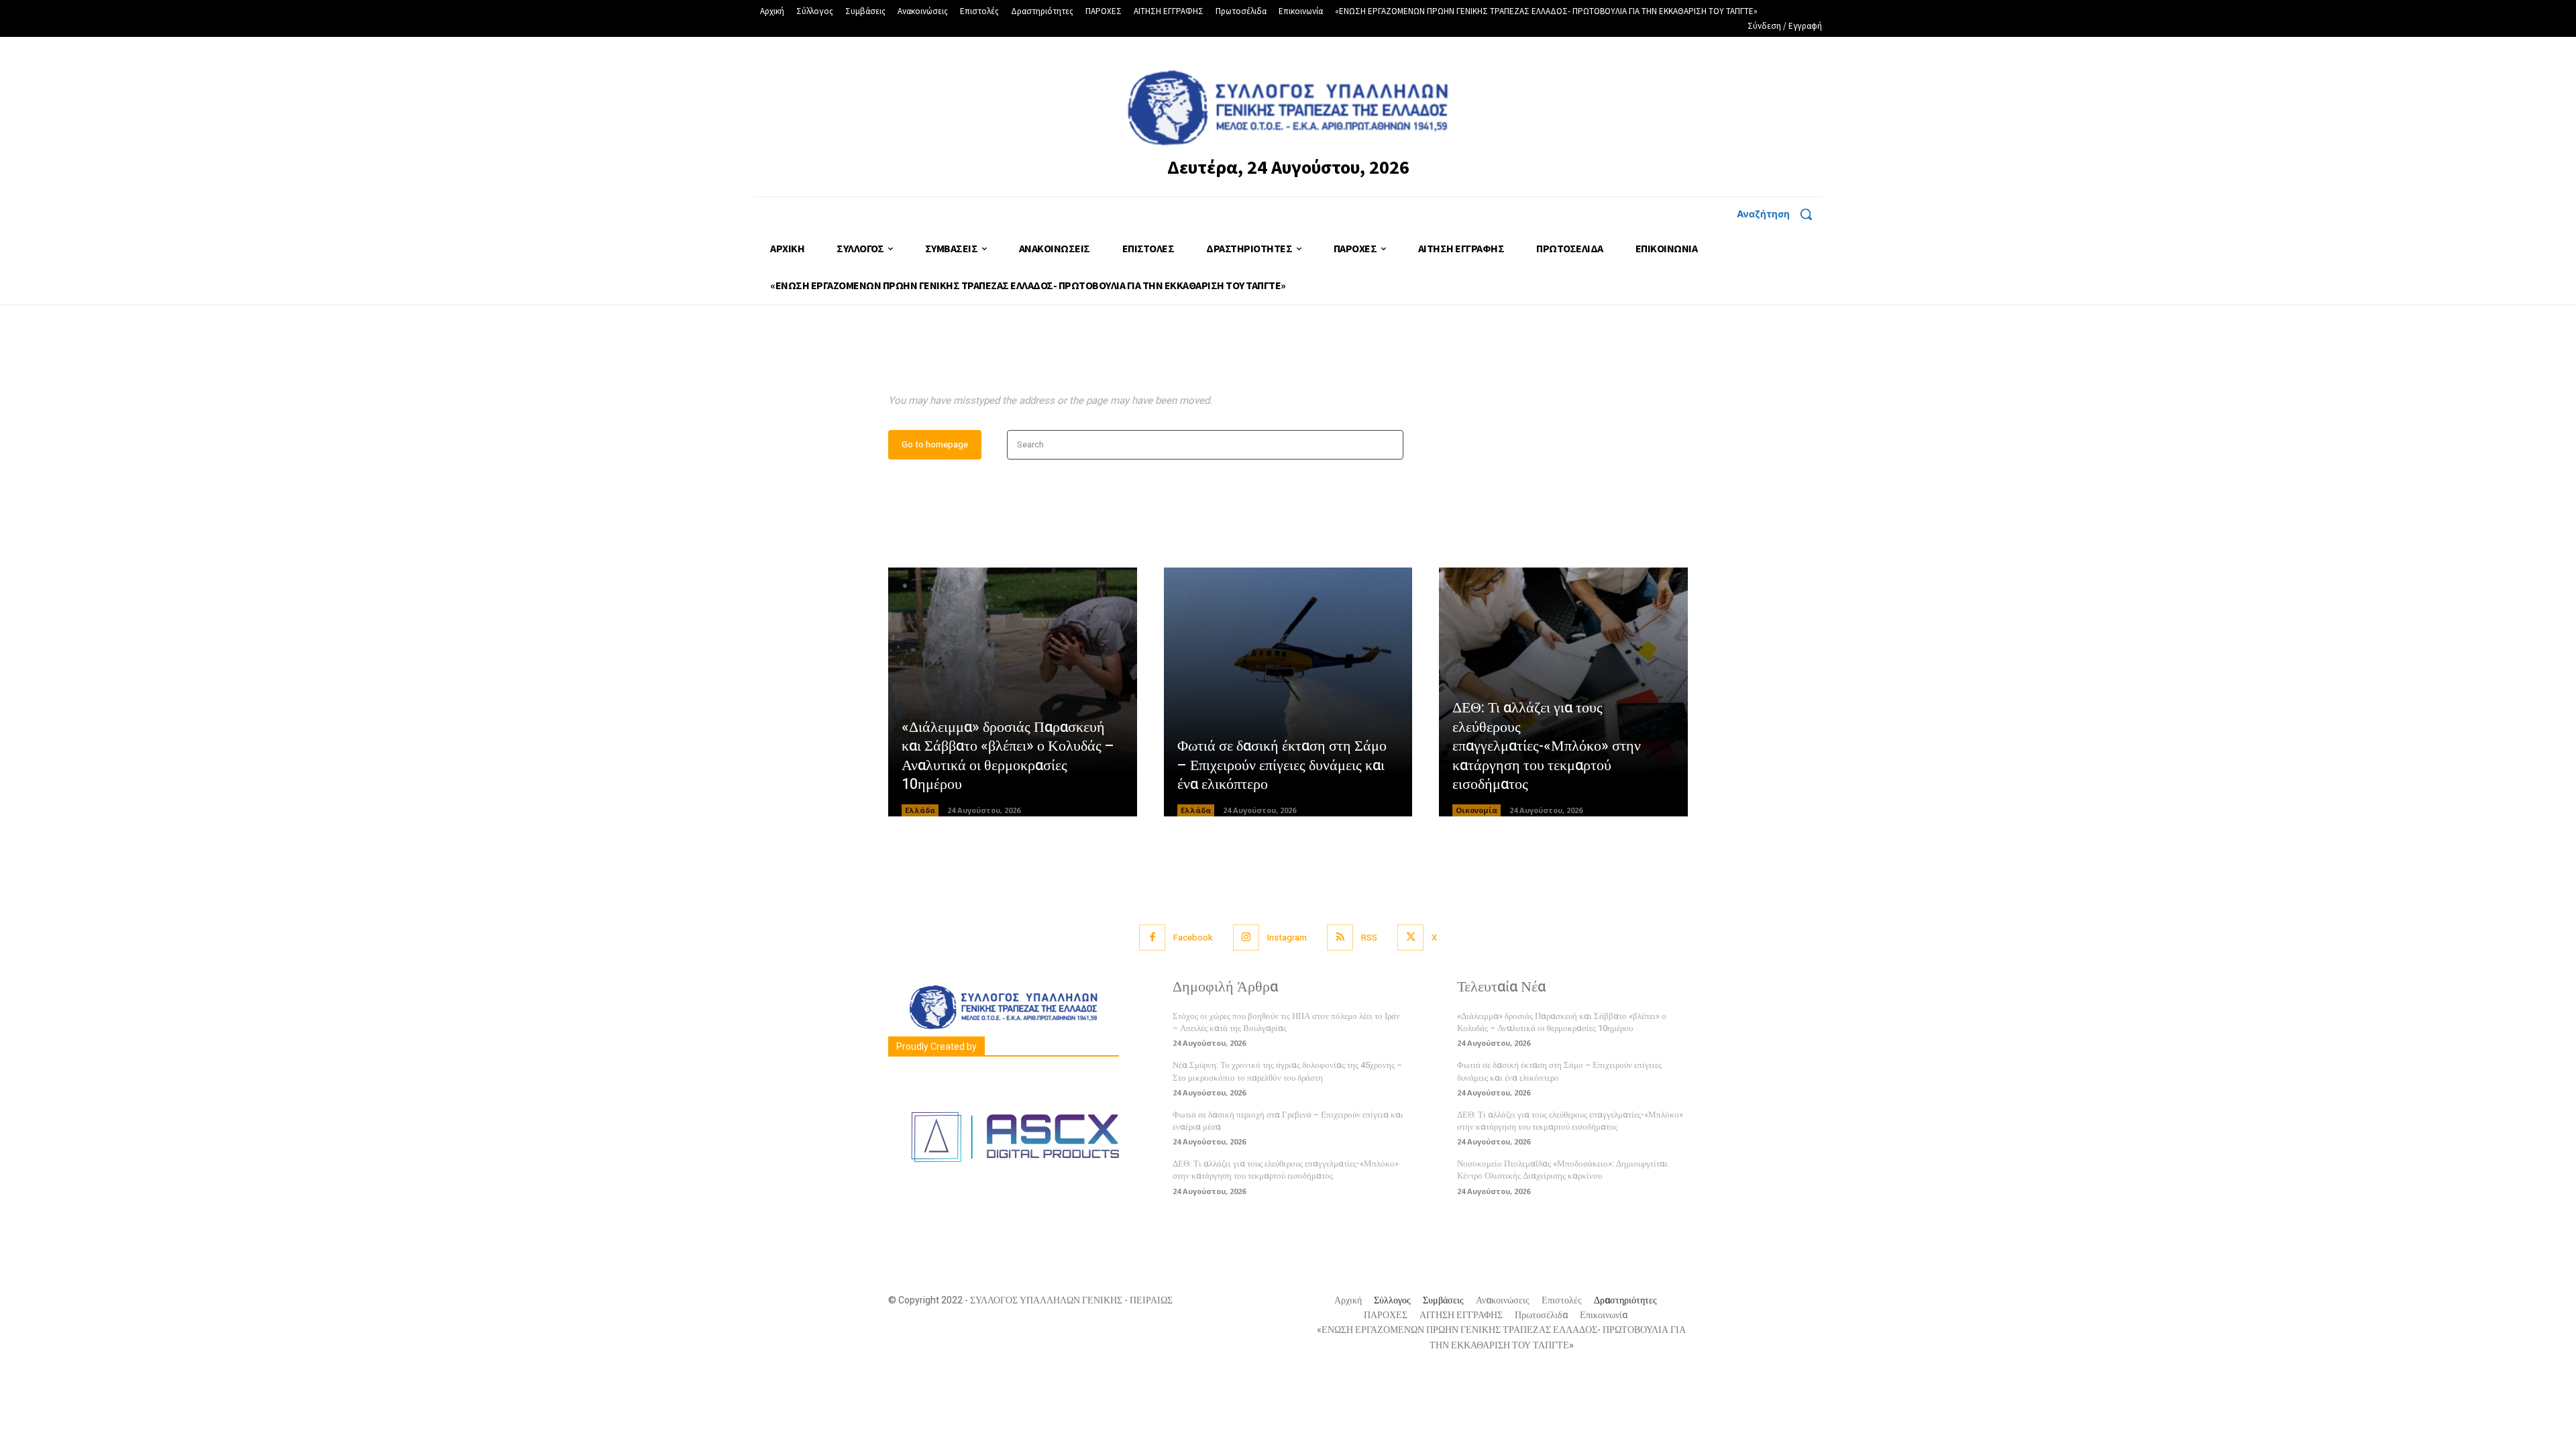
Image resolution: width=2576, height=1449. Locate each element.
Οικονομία (1477, 810)
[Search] (1389, 445)
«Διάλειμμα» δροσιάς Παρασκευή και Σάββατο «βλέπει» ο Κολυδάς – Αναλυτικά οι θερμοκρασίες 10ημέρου (1008, 756)
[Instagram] (1246, 937)
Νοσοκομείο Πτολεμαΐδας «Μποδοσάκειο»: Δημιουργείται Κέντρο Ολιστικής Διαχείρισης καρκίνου (1562, 1170)
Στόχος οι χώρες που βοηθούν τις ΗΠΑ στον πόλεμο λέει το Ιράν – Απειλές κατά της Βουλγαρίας (1286, 1022)
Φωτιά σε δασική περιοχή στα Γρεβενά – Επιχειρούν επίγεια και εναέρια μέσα (1288, 1121)
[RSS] (1340, 937)
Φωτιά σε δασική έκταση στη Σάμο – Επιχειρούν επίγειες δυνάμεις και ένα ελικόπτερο (1282, 765)
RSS (1369, 937)
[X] (1410, 937)
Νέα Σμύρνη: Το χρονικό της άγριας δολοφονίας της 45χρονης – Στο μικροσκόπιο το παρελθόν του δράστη (1287, 1071)
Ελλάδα (920, 810)
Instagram (1287, 937)
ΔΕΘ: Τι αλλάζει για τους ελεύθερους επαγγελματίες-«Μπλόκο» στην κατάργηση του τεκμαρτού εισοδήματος (1547, 746)
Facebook (1193, 937)
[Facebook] (1152, 937)
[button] (1779, 214)
